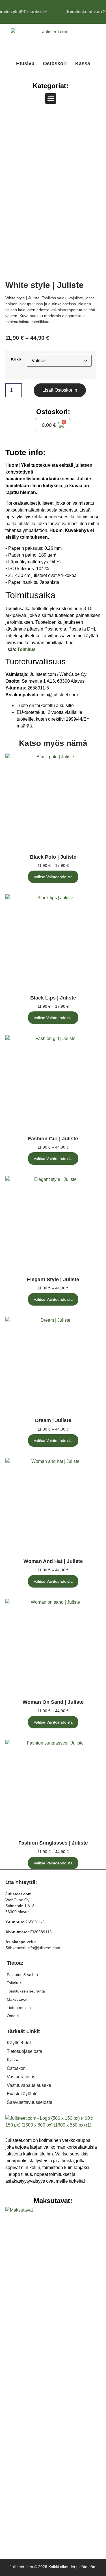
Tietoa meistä (19, 2008)
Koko (16, 359)
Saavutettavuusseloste (30, 2102)
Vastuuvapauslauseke (29, 2085)
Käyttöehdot (19, 2043)
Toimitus (14, 1983)
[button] (51, 99)
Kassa (83, 63)
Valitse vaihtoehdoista (53, 877)
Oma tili (14, 2016)
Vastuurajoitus (21, 2077)
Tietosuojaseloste (24, 2051)
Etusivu (25, 63)
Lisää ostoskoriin (60, 390)
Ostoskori (55, 63)
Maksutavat (17, 1999)
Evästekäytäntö (22, 2094)
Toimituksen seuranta (26, 1991)
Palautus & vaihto (22, 1975)
